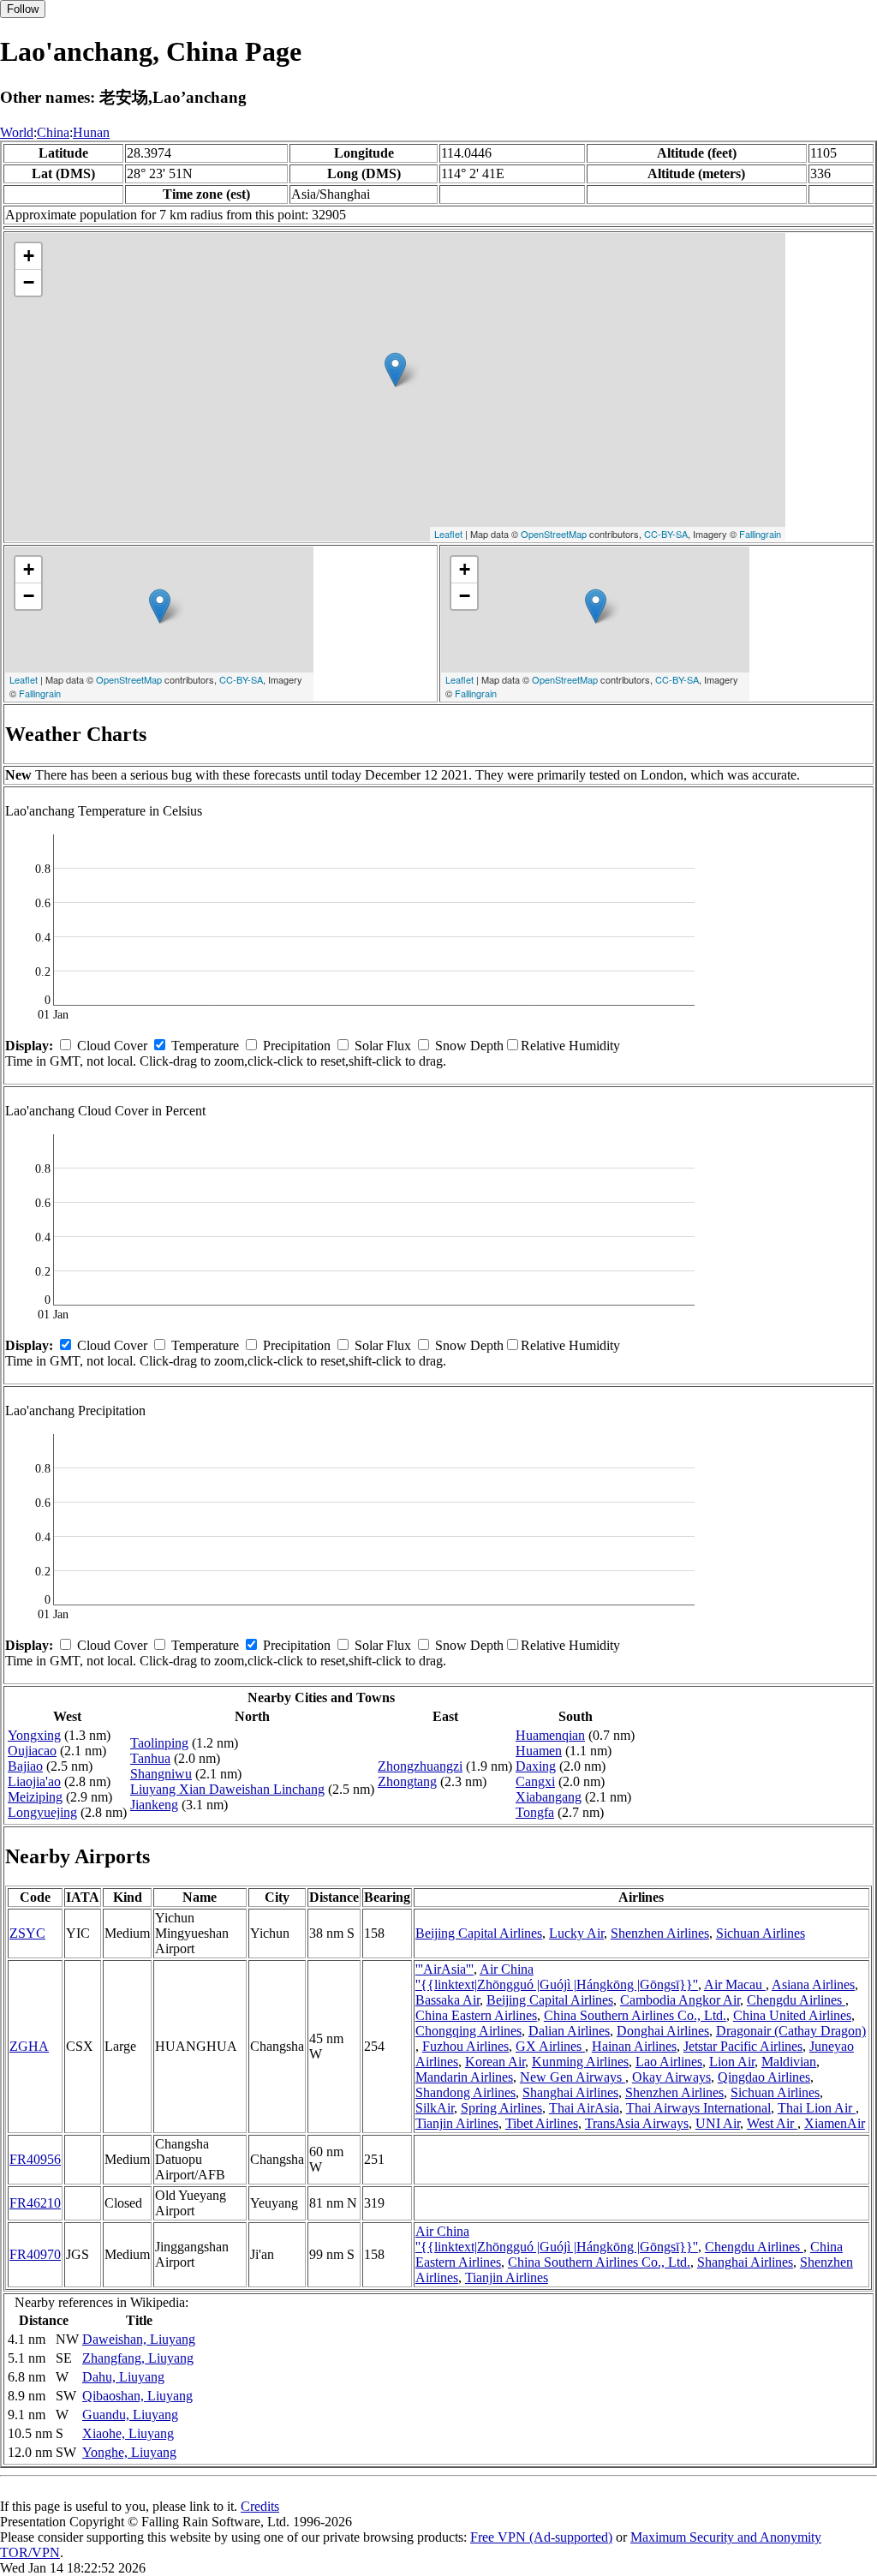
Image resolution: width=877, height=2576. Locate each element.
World (17, 132)
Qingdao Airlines (764, 2077)
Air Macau (735, 1984)
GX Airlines (550, 2046)
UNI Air (718, 2123)
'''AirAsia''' (444, 1969)
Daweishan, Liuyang (139, 2339)
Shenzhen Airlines (660, 1933)
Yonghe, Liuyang (129, 2452)
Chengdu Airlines (796, 2000)
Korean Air (495, 2062)
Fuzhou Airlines (465, 2046)
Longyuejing (42, 1812)
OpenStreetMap (554, 534)
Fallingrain (760, 534)
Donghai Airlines (663, 2031)
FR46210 (35, 2203)
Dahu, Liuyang (123, 2377)
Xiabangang (549, 1797)
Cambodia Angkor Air (680, 2000)
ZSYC (27, 1933)
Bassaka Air (447, 2000)
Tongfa (535, 1812)
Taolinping (159, 1743)
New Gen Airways (573, 2077)
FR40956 (35, 2159)
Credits (260, 2506)
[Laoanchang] (395, 370)
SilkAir (435, 2108)
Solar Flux (383, 1046)
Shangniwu (161, 1774)
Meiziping (35, 1797)
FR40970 (35, 2254)
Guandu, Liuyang (130, 2415)
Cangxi (535, 1781)
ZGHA (29, 2046)
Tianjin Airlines (457, 2123)
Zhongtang (407, 1781)
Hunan (91, 132)
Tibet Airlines (542, 2123)
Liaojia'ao (34, 1781)
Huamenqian (550, 1735)
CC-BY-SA (666, 534)
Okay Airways (671, 2077)
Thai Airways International (698, 2108)
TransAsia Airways (637, 2123)
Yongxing (34, 1735)
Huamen (539, 1751)
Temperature (205, 1046)
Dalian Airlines (569, 2031)
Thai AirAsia (584, 2108)
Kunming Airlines (580, 2062)
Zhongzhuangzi (420, 1766)
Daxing (536, 1766)
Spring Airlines (501, 2108)
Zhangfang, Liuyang (138, 2358)
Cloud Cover (112, 1046)
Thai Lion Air (817, 2108)
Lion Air (732, 2062)
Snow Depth (469, 1046)
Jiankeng (154, 1805)
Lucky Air (576, 1933)
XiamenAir (835, 2123)
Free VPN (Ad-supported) (541, 2537)
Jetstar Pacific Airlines (743, 2046)
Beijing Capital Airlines (479, 1933)
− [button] (29, 282)
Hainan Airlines (634, 2046)
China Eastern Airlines (476, 2015)
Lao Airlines (669, 2062)
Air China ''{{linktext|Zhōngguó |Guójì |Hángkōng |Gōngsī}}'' (557, 1977)
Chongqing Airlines (468, 2031)
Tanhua (150, 1758)
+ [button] (29, 256)
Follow (23, 9)
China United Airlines (792, 2015)
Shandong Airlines (465, 2092)
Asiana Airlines (813, 1984)
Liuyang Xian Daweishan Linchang (227, 1789)
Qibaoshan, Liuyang (137, 2396)
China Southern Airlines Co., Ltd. (635, 2015)
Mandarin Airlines (464, 2077)
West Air (772, 2123)
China (53, 132)
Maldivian (789, 2062)
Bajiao (25, 1766)
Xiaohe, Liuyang (128, 2433)
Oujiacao (32, 1751)
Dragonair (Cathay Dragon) (791, 2031)
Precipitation (297, 1046)
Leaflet (448, 534)
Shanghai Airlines (570, 2092)
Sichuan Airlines (761, 1933)
